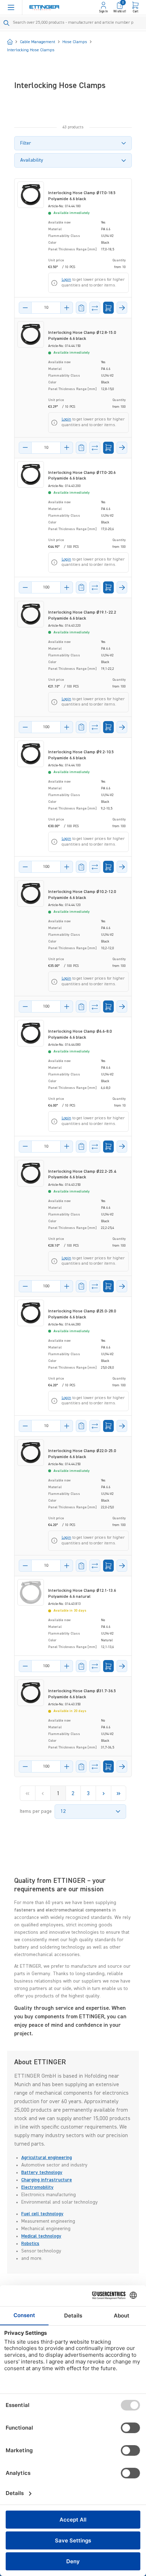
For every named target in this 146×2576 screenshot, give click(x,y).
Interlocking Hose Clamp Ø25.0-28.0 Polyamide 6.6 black (82, 1314)
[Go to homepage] (44, 8)
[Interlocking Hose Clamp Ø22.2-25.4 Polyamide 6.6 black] (31, 1173)
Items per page (36, 1811)
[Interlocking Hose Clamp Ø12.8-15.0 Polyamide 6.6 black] (31, 334)
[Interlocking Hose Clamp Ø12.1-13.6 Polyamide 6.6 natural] (31, 1592)
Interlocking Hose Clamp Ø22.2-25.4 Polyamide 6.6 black (82, 1175)
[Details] (122, 308)
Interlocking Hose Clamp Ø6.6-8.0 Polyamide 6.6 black (80, 1035)
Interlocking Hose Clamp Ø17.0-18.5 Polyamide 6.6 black (82, 196)
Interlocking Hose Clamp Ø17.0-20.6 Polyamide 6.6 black (82, 476)
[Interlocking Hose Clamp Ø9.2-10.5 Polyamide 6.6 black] (31, 754)
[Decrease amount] (25, 308)
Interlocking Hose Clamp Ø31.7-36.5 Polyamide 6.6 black (82, 1694)
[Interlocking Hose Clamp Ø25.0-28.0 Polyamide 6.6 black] (31, 1313)
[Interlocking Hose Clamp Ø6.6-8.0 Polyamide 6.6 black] (31, 1033)
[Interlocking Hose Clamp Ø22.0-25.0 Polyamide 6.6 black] (31, 1453)
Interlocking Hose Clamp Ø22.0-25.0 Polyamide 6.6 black (82, 1454)
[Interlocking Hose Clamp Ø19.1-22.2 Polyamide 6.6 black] (31, 614)
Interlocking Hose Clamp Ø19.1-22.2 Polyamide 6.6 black (82, 616)
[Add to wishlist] (81, 308)
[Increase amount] (67, 308)
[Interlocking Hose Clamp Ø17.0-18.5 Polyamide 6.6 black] (31, 195)
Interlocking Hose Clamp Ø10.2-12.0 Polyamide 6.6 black (82, 895)
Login (66, 280)
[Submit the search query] (7, 23)
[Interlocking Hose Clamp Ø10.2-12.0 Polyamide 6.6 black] (31, 894)
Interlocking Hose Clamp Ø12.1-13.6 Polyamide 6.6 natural (82, 1594)
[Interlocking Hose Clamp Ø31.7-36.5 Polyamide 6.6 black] (31, 1693)
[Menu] (11, 7)
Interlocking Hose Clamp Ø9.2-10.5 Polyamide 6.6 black (81, 755)
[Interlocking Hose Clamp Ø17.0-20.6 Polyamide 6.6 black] (31, 474)
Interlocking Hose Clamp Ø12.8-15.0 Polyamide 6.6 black (82, 336)
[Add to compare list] (95, 308)
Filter (26, 143)
